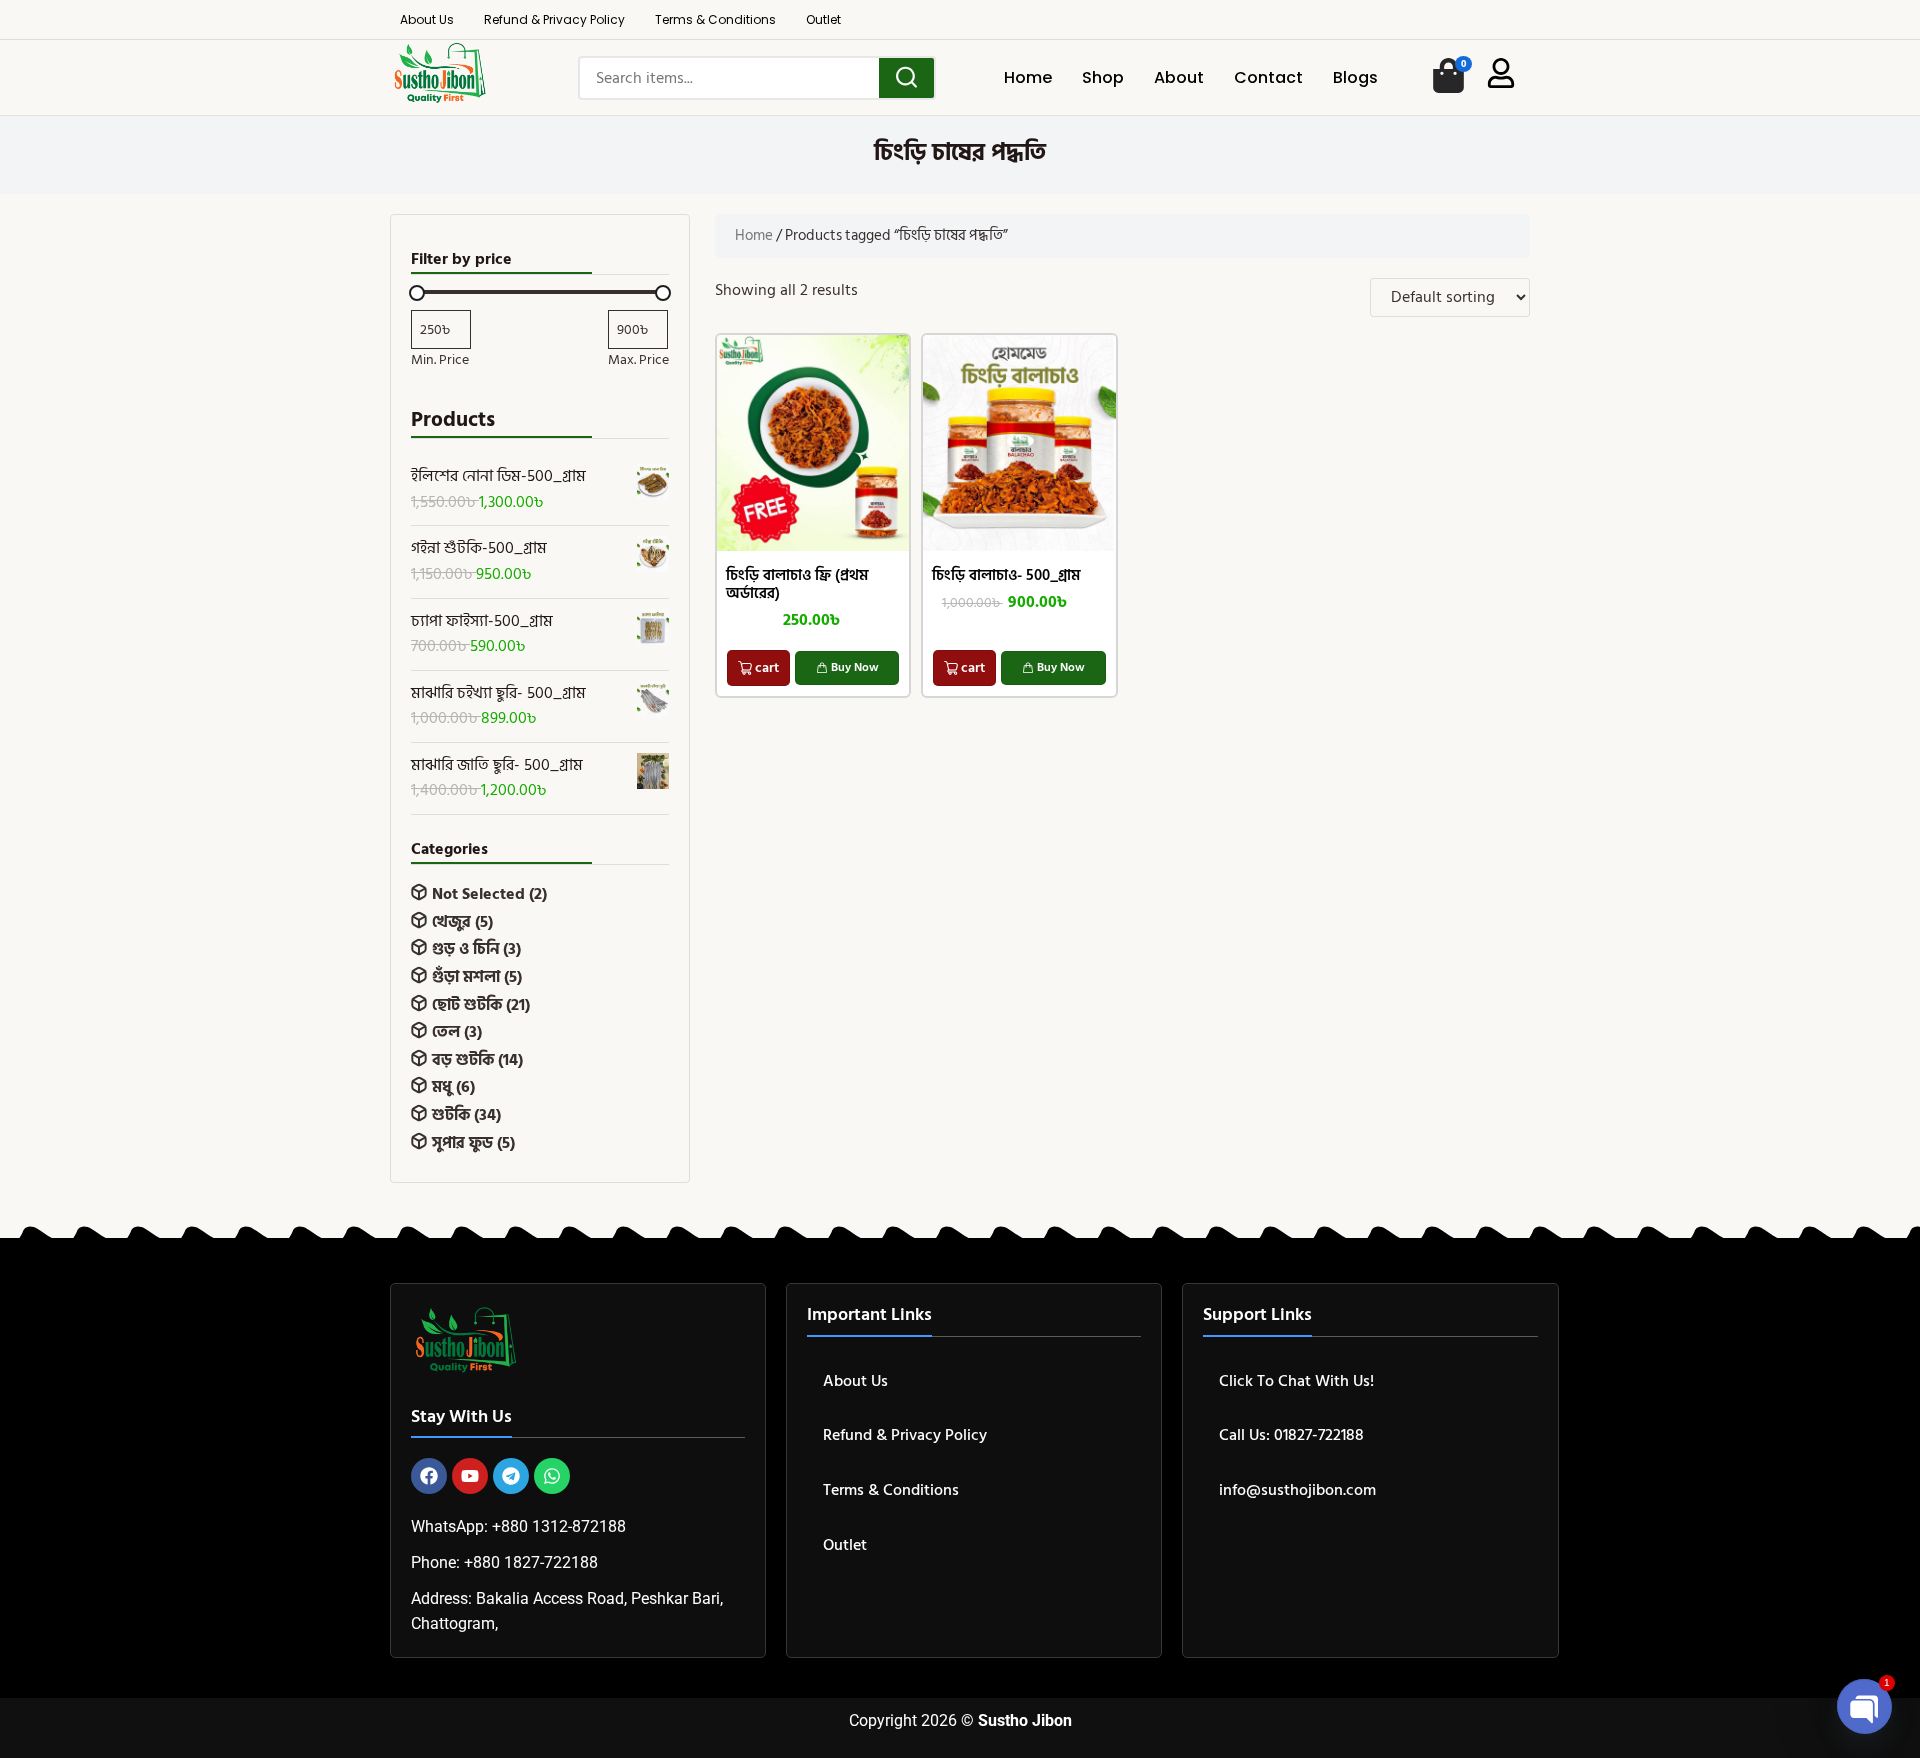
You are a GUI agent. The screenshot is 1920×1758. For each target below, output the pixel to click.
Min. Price (440, 360)
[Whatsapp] (552, 1476)
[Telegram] (511, 1476)
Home (754, 235)
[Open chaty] (1864, 1706)
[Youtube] (470, 1476)
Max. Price (638, 360)
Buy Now (855, 667)
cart (767, 667)
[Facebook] (429, 1476)
